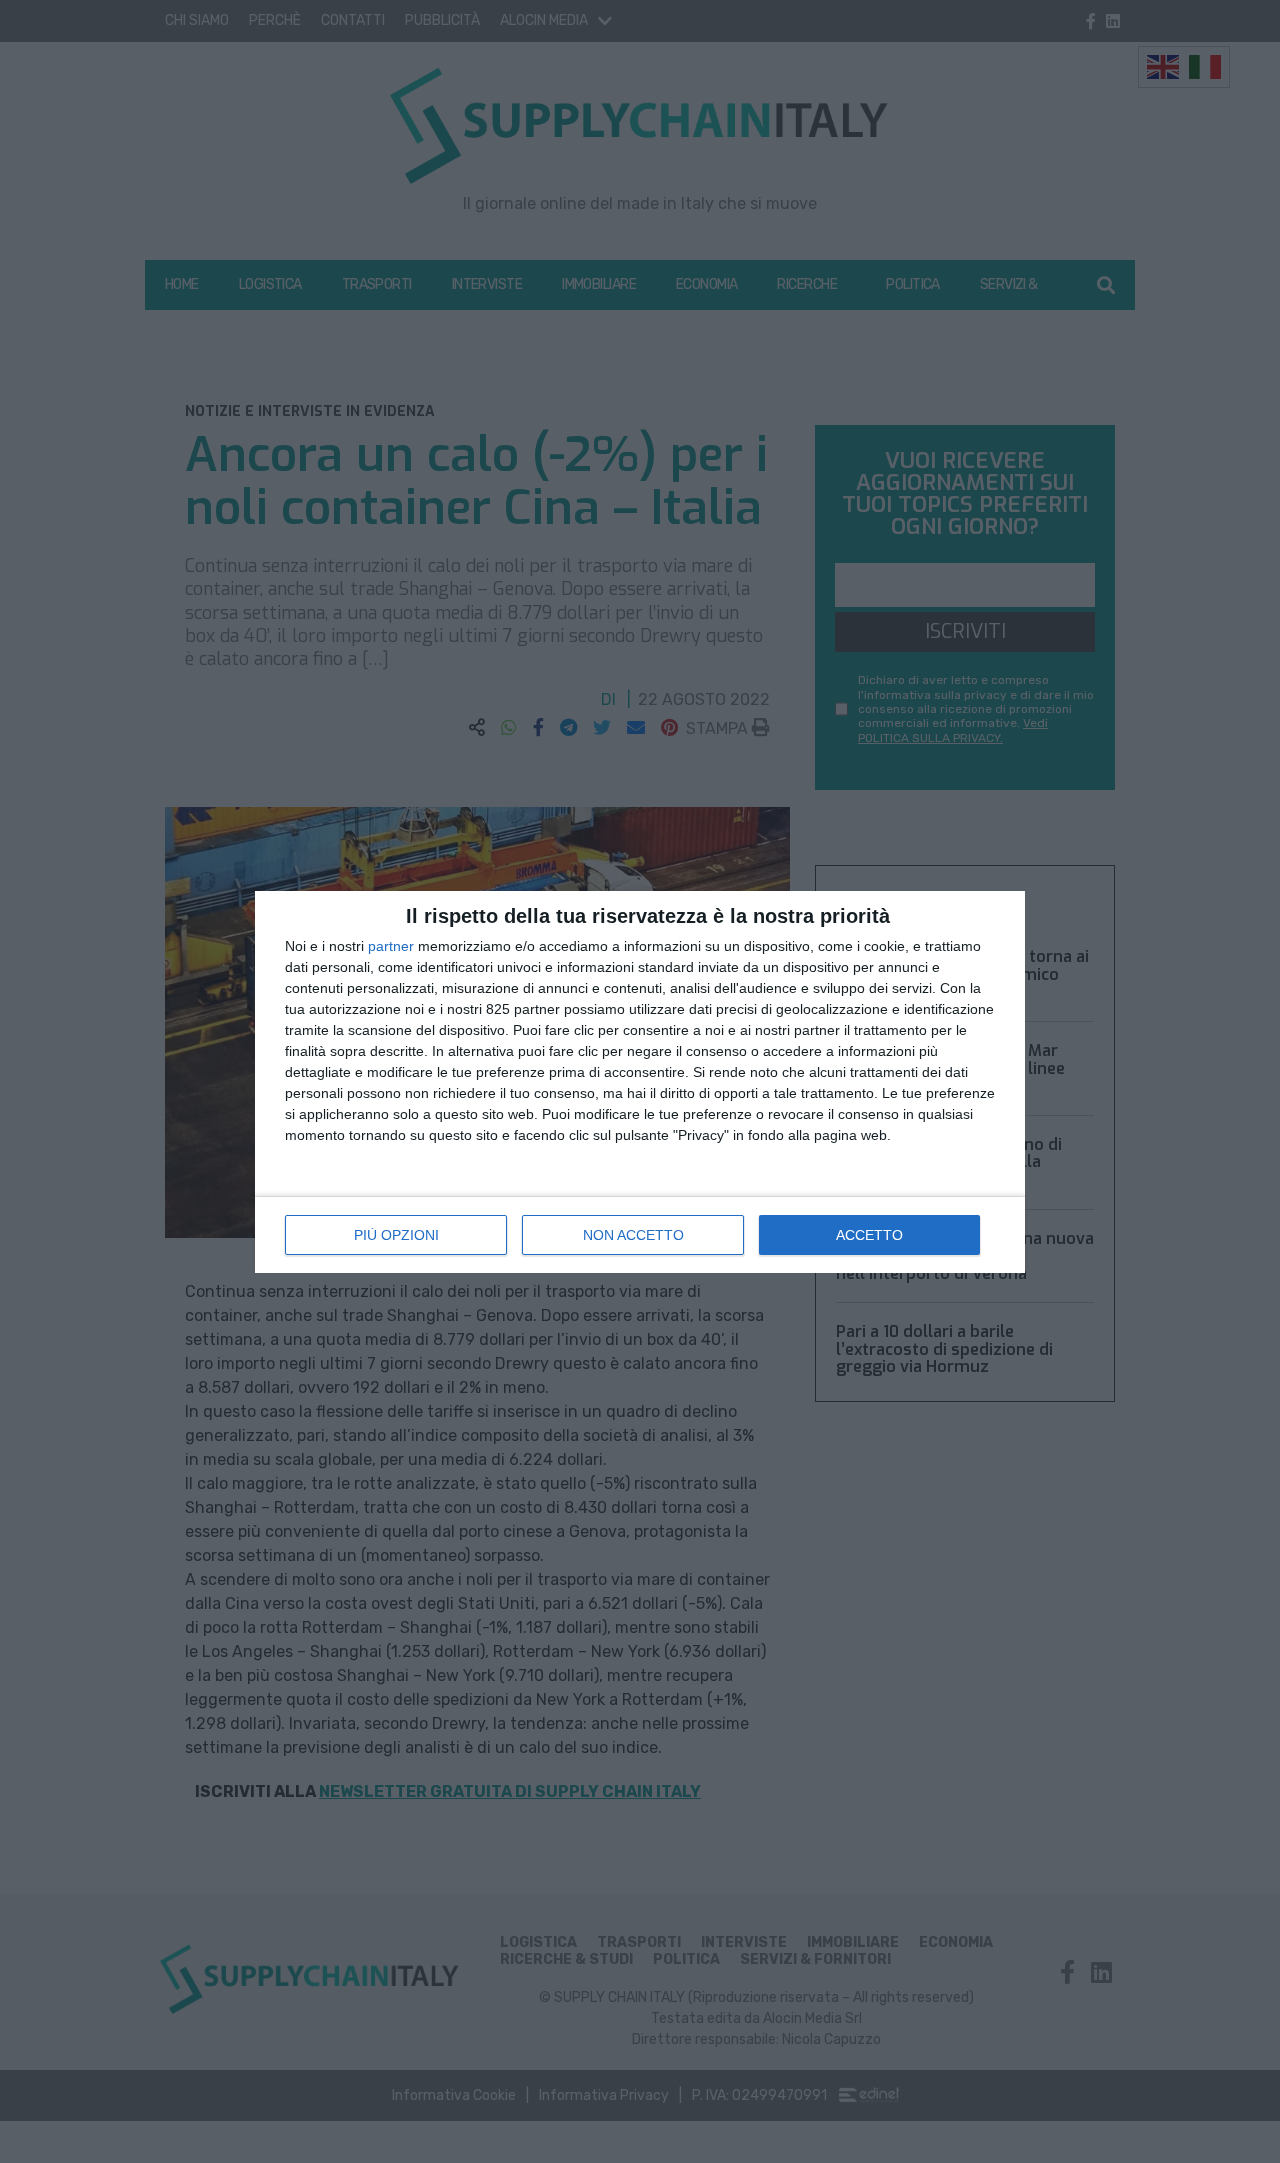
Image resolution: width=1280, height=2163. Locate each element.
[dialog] (640, 1082)
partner (391, 946)
